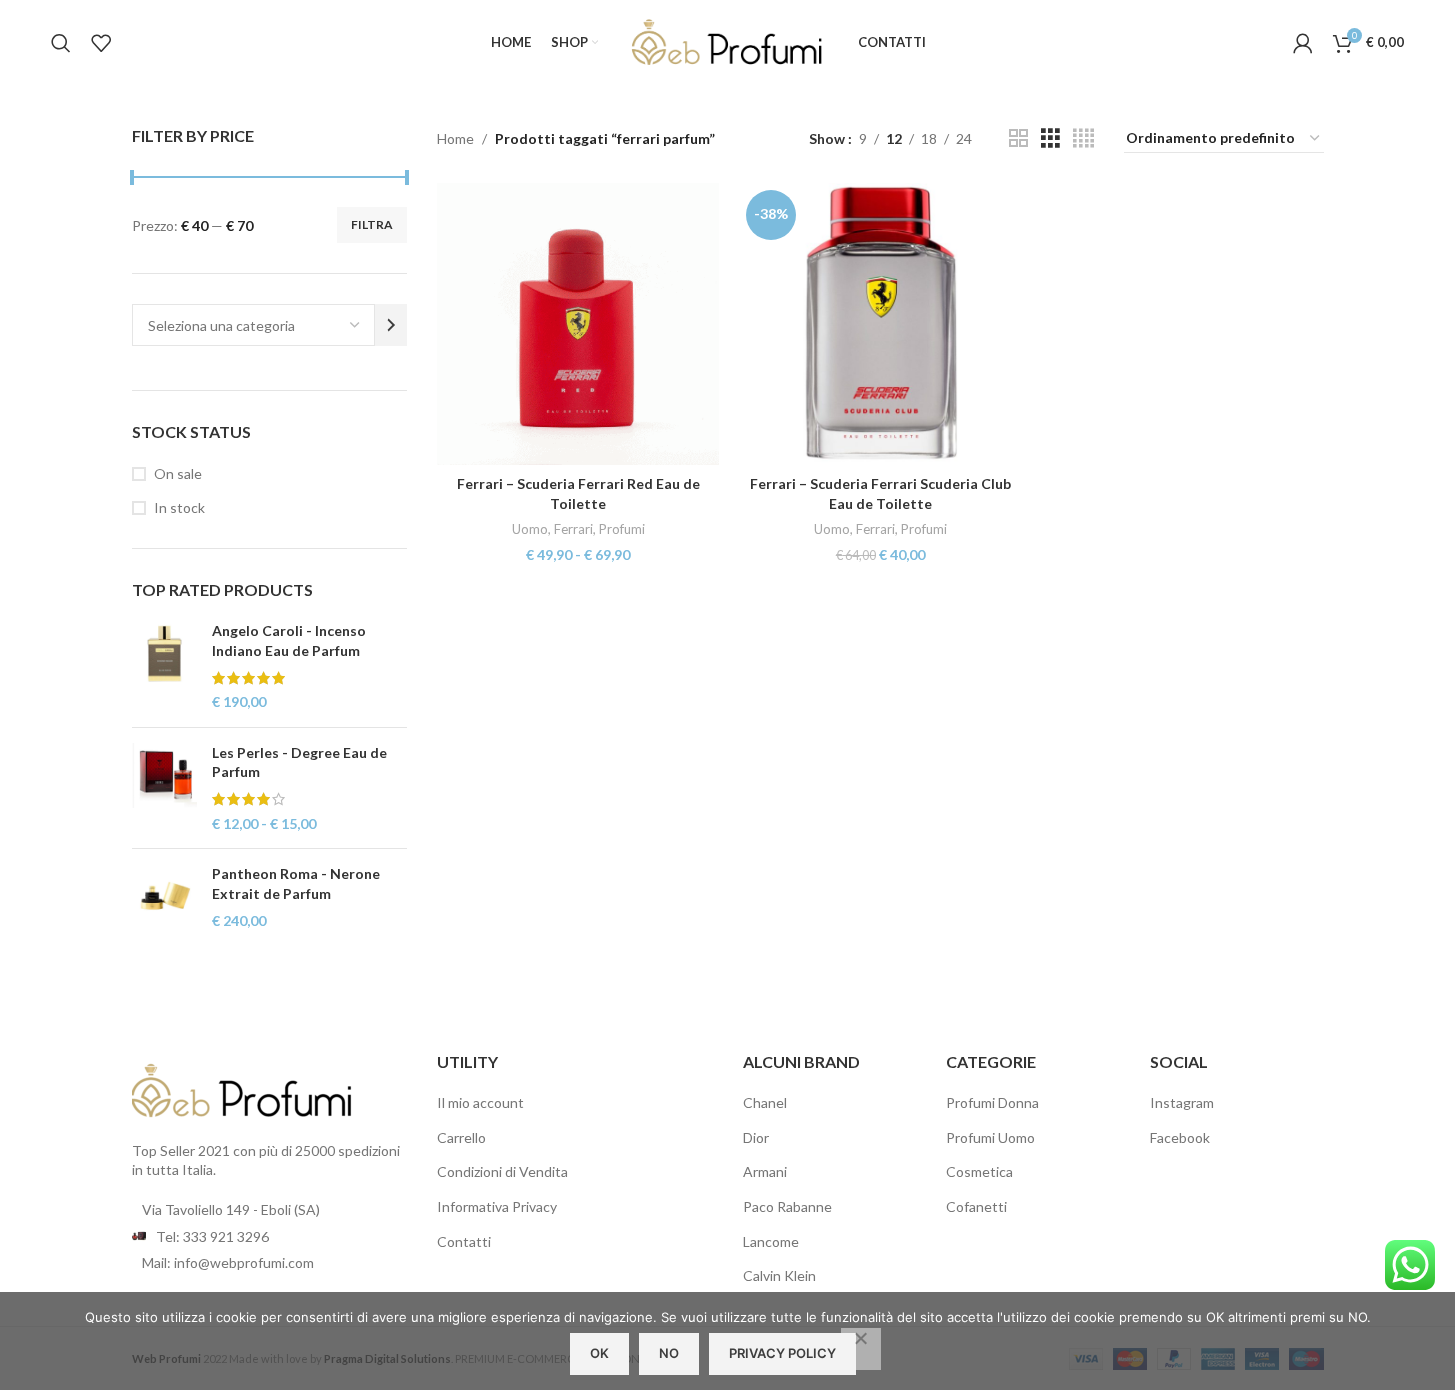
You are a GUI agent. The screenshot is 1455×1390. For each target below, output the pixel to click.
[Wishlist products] (101, 43)
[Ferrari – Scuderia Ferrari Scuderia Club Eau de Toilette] (880, 324)
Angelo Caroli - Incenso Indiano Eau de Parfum (289, 640)
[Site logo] (728, 40)
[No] (861, 1349)
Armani (765, 1171)
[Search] (61, 43)
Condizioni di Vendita (502, 1171)
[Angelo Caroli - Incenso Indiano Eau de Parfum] (164, 666)
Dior (756, 1137)
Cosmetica (979, 1171)
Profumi (622, 529)
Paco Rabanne (787, 1206)
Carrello (461, 1137)
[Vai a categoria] (391, 325)
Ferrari (573, 529)
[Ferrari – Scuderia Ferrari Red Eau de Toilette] (578, 324)
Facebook (1180, 1137)
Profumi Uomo (990, 1137)
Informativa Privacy (497, 1206)
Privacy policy (782, 1353)
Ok (599, 1353)
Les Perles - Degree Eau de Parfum (299, 762)
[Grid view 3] (1050, 138)
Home (455, 138)
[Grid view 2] (1018, 138)
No (669, 1353)
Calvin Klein (779, 1275)
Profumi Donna (992, 1102)
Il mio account (480, 1102)
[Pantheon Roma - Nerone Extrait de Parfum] (164, 897)
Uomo (530, 529)
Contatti (464, 1241)
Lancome (771, 1241)
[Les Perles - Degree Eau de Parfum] (164, 788)
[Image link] (242, 1088)
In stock (179, 507)
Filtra (372, 224)
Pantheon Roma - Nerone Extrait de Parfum (296, 883)
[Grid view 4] (1083, 138)
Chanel (765, 1102)
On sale (178, 473)
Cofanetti (976, 1206)
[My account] (1303, 43)
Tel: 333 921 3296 (212, 1236)
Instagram (1182, 1102)
